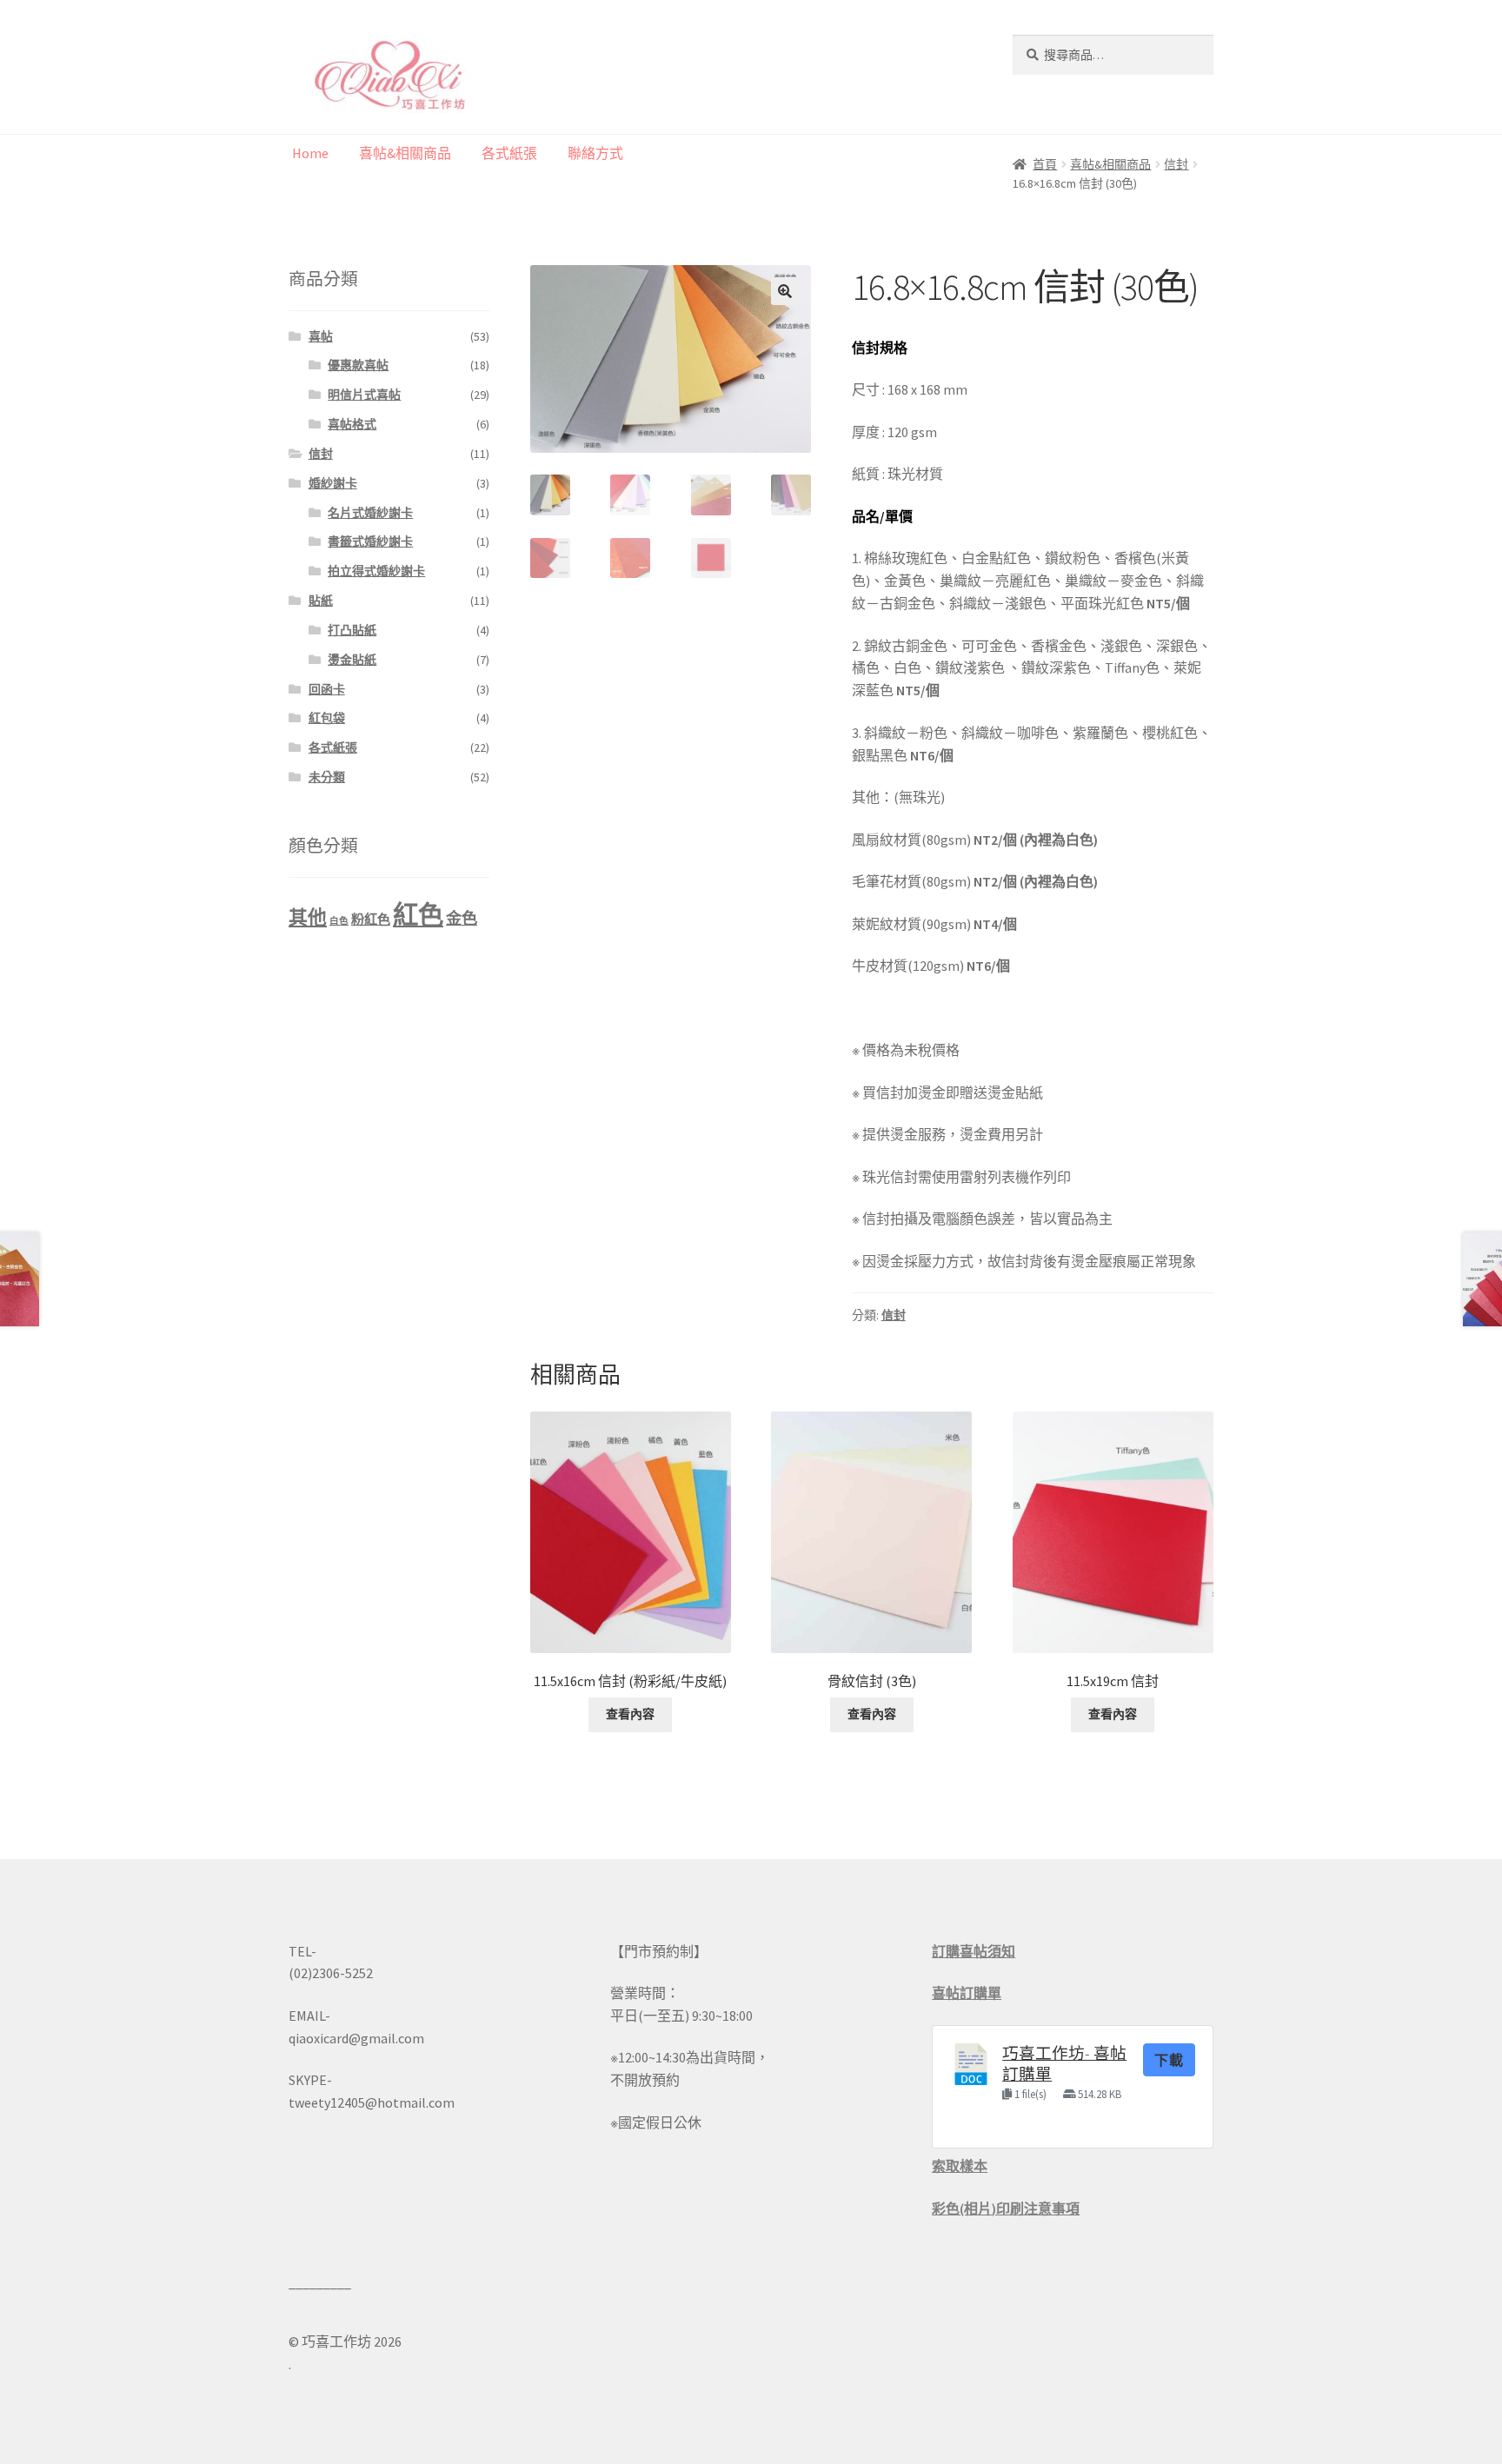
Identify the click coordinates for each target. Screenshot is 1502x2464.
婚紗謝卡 (333, 483)
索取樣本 (960, 2166)
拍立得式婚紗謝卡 (376, 571)
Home (310, 153)
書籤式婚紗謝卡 (370, 541)
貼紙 (321, 601)
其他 (308, 917)
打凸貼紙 (352, 630)
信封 (894, 1315)
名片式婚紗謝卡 (370, 513)
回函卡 (327, 689)
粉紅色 (371, 919)
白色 (339, 921)
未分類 (327, 777)
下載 (1169, 2060)
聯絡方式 (595, 153)
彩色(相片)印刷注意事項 (1006, 2208)
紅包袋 (327, 718)
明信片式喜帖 (364, 395)
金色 (462, 918)
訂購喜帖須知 (974, 1951)
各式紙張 (509, 153)
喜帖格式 (352, 424)
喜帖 (321, 336)
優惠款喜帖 (358, 365)
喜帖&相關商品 (405, 153)
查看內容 (630, 1714)
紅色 (418, 915)
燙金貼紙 (352, 660)
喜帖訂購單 (967, 1993)
